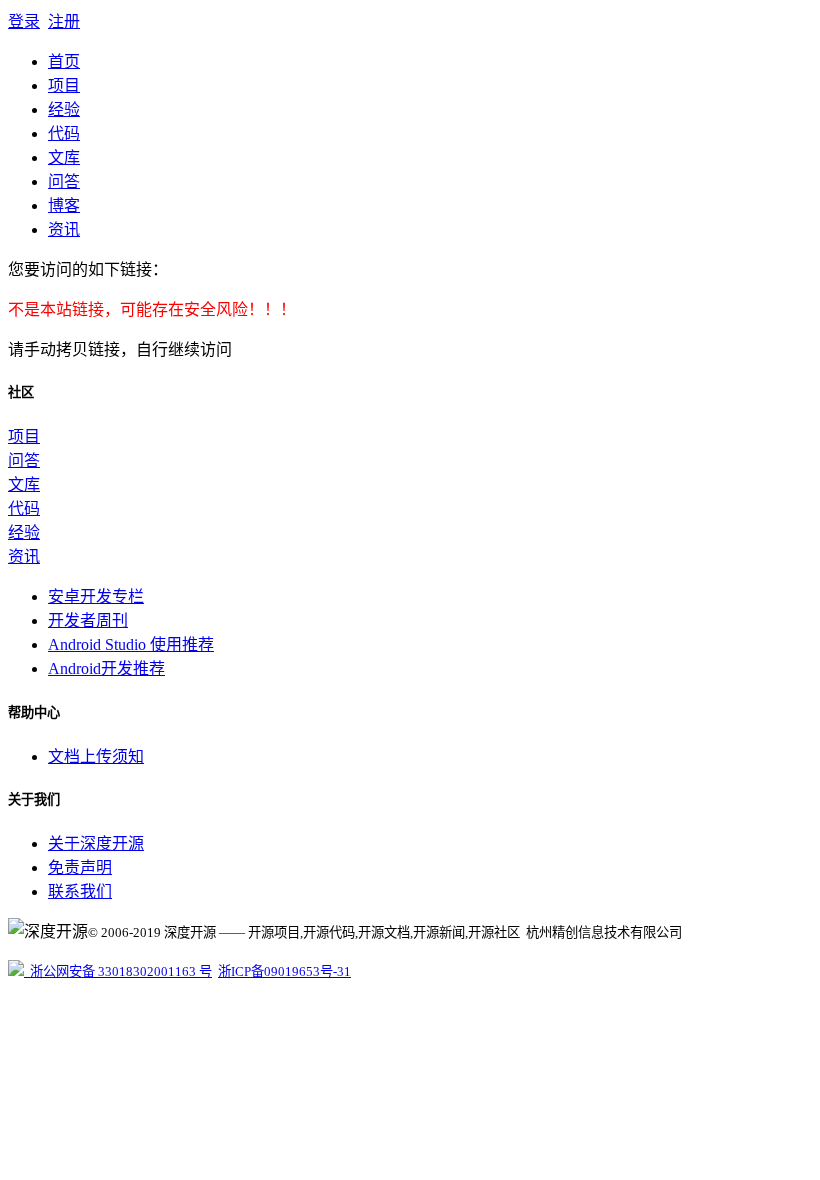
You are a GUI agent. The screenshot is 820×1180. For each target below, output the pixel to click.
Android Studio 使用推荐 (131, 644)
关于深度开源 (96, 843)
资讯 (64, 229)
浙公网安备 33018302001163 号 (118, 971)
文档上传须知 (96, 756)
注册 (64, 21)
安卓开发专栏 (96, 596)
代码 (64, 133)
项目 (64, 85)
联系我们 (80, 891)
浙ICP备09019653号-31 (284, 971)
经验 (64, 109)
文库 (64, 157)
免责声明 (80, 867)
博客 (64, 205)
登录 (24, 21)
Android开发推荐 (106, 668)
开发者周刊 (88, 620)
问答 (64, 181)
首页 (64, 61)
